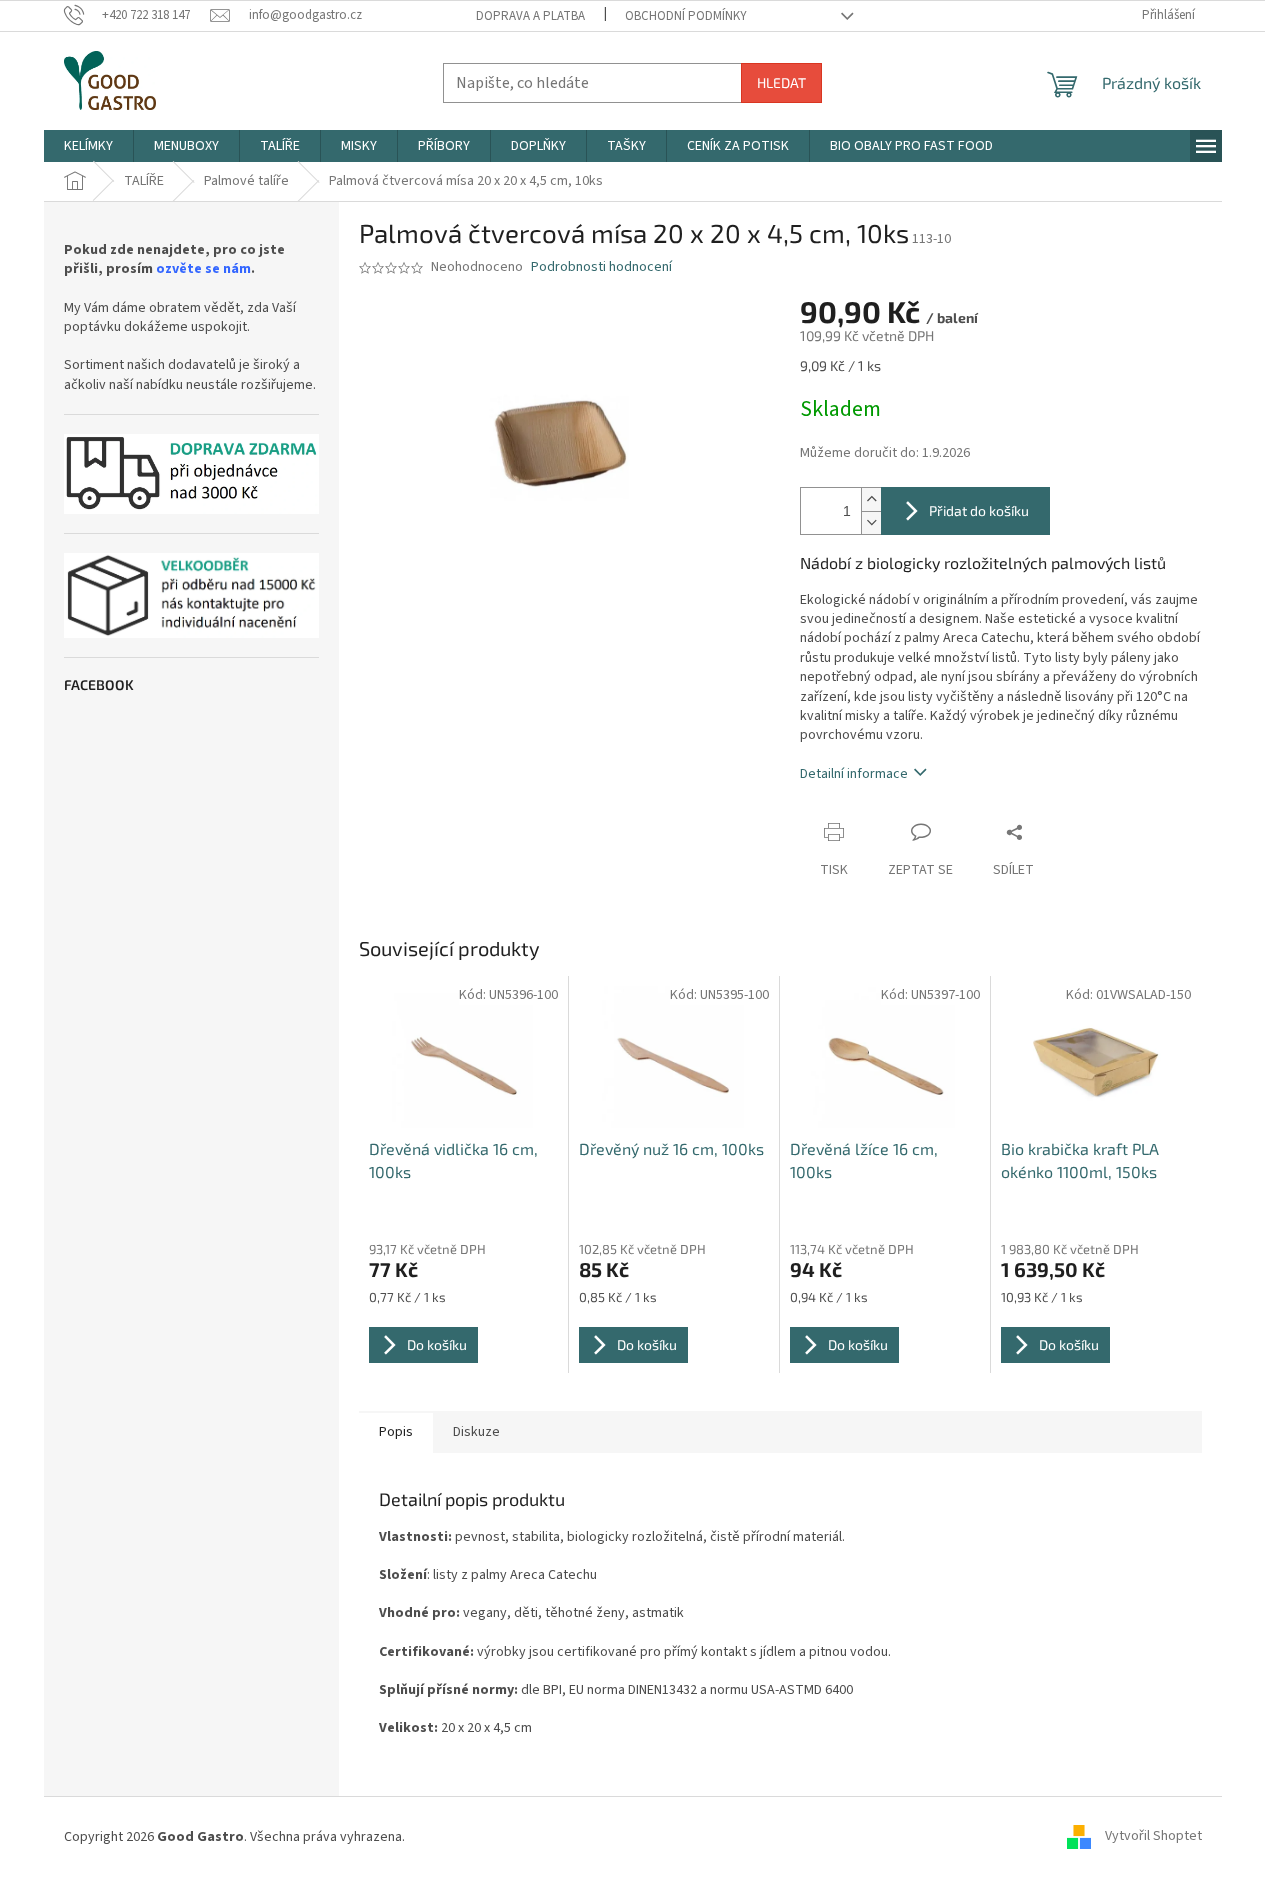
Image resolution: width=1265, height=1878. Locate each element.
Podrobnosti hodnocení (601, 267)
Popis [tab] (396, 1432)
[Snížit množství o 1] (871, 522)
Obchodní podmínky (686, 16)
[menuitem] (88, 146)
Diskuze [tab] (476, 1432)
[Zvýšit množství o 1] (871, 499)
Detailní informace (854, 774)
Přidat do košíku (979, 510)
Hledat (781, 82)
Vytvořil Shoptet (1153, 1837)
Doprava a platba (530, 16)
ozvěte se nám (203, 269)
